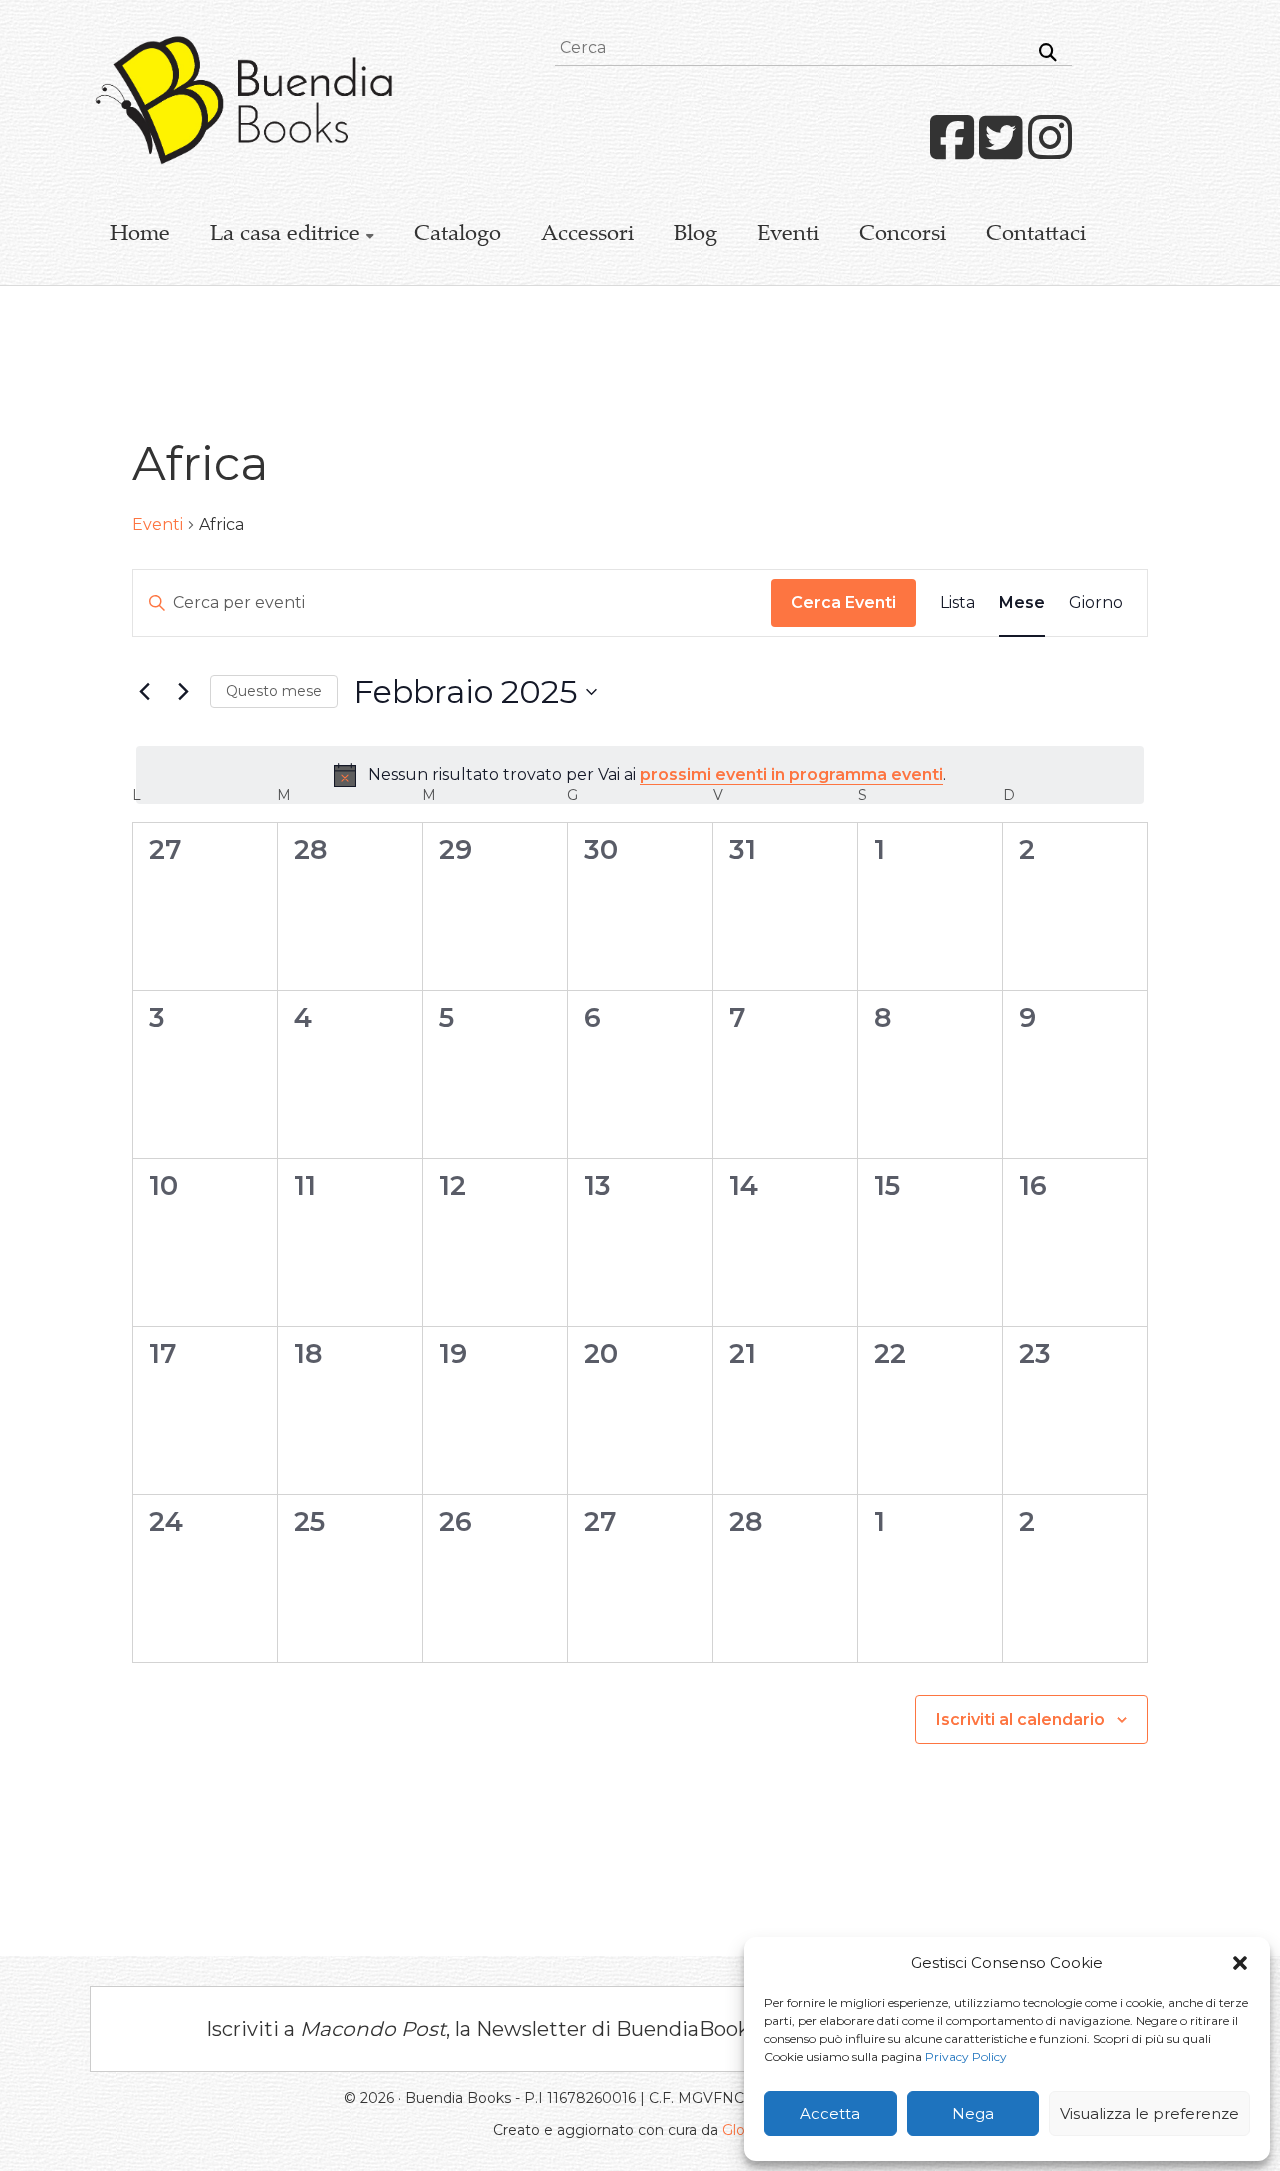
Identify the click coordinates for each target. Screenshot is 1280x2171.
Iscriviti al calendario (1020, 1719)
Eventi (788, 235)
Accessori (587, 235)
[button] (1240, 1963)
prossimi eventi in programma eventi (791, 774)
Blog (695, 235)
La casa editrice (285, 235)
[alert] (640, 775)
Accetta (830, 2113)
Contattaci (1036, 235)
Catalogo (457, 235)
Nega (973, 2113)
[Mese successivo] (183, 692)
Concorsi (902, 235)
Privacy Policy (966, 2056)
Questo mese (274, 691)
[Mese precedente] (144, 692)
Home (140, 235)
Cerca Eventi (843, 602)
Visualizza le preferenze (1149, 2113)
